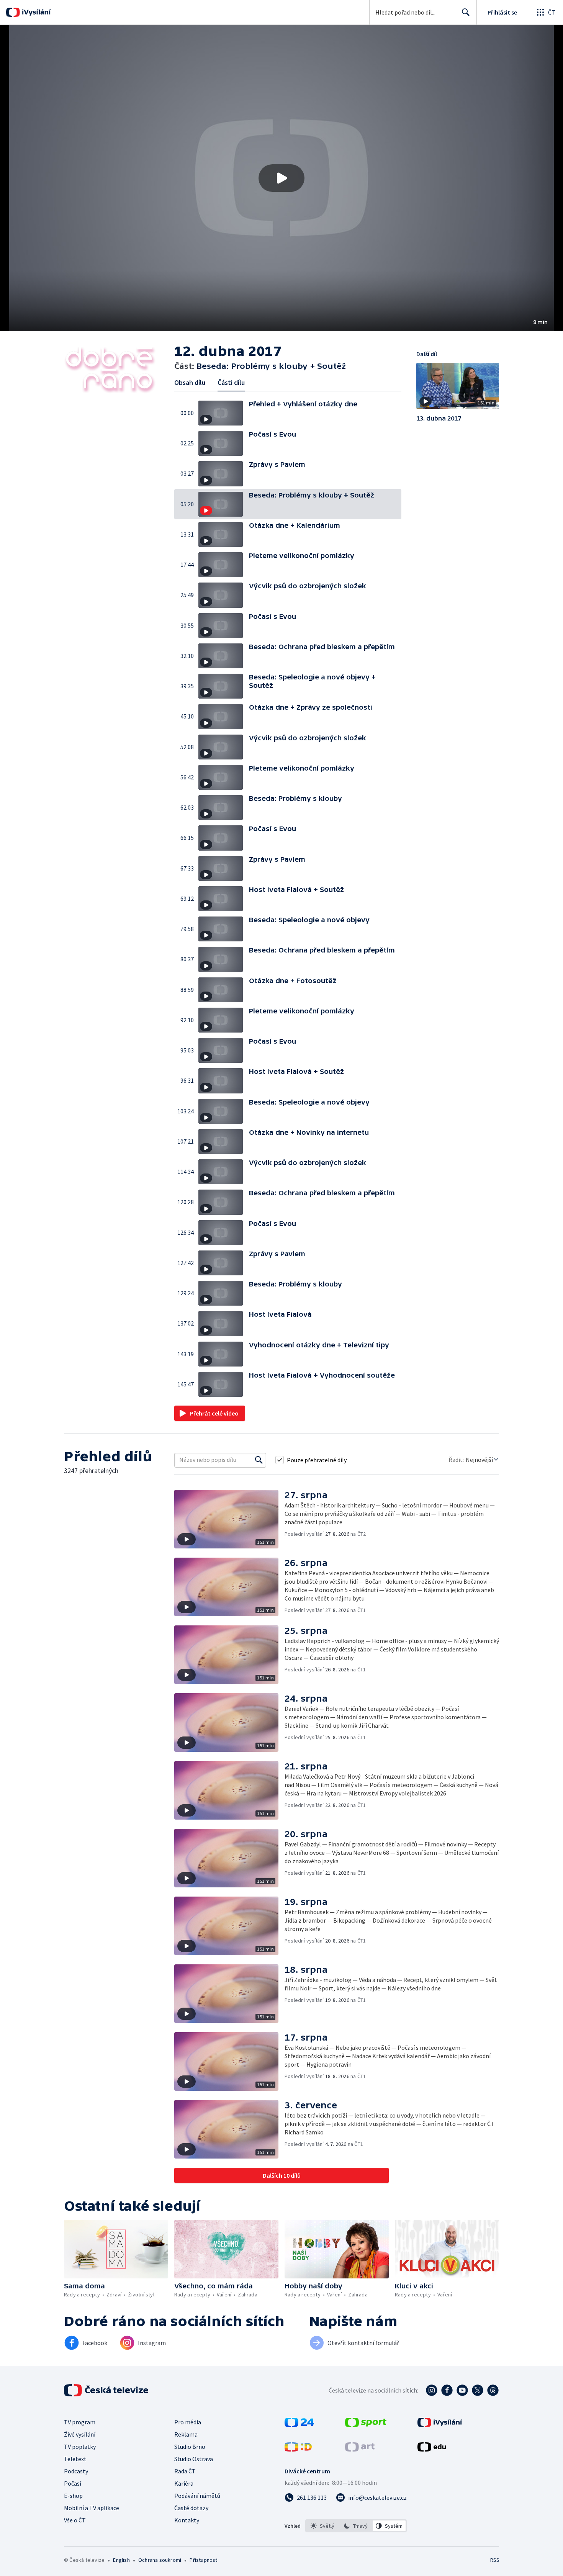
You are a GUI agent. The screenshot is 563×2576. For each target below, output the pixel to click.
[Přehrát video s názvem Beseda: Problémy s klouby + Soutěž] (281, 178)
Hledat (466, 12)
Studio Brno (190, 2447)
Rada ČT (185, 2471)
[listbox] (356, 2526)
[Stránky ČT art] (360, 2449)
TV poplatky (80, 2447)
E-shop (73, 2496)
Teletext (75, 2459)
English (121, 2560)
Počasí (73, 2483)
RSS (495, 2560)
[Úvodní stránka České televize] (107, 2390)
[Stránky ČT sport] (366, 2425)
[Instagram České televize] (432, 2390)
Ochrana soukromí (160, 2560)
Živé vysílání (80, 2434)
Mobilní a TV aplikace (92, 2508)
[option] (323, 2526)
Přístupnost (203, 2560)
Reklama (186, 2434)
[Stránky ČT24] (299, 2425)
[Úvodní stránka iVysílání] (35, 12)
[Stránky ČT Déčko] (298, 2449)
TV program (80, 2422)
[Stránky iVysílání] (440, 2425)
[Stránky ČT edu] (432, 2449)
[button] (281, 178)
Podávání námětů (197, 2496)
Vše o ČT (75, 2520)
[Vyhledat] (259, 1460)
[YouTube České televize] (462, 2390)
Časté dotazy (191, 2508)
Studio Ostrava (194, 2459)
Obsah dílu (190, 382)
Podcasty (76, 2471)
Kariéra (184, 2483)
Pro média (188, 2422)
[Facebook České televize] (447, 2390)
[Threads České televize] (493, 2390)
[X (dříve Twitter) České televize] (478, 2390)
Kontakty (187, 2520)
